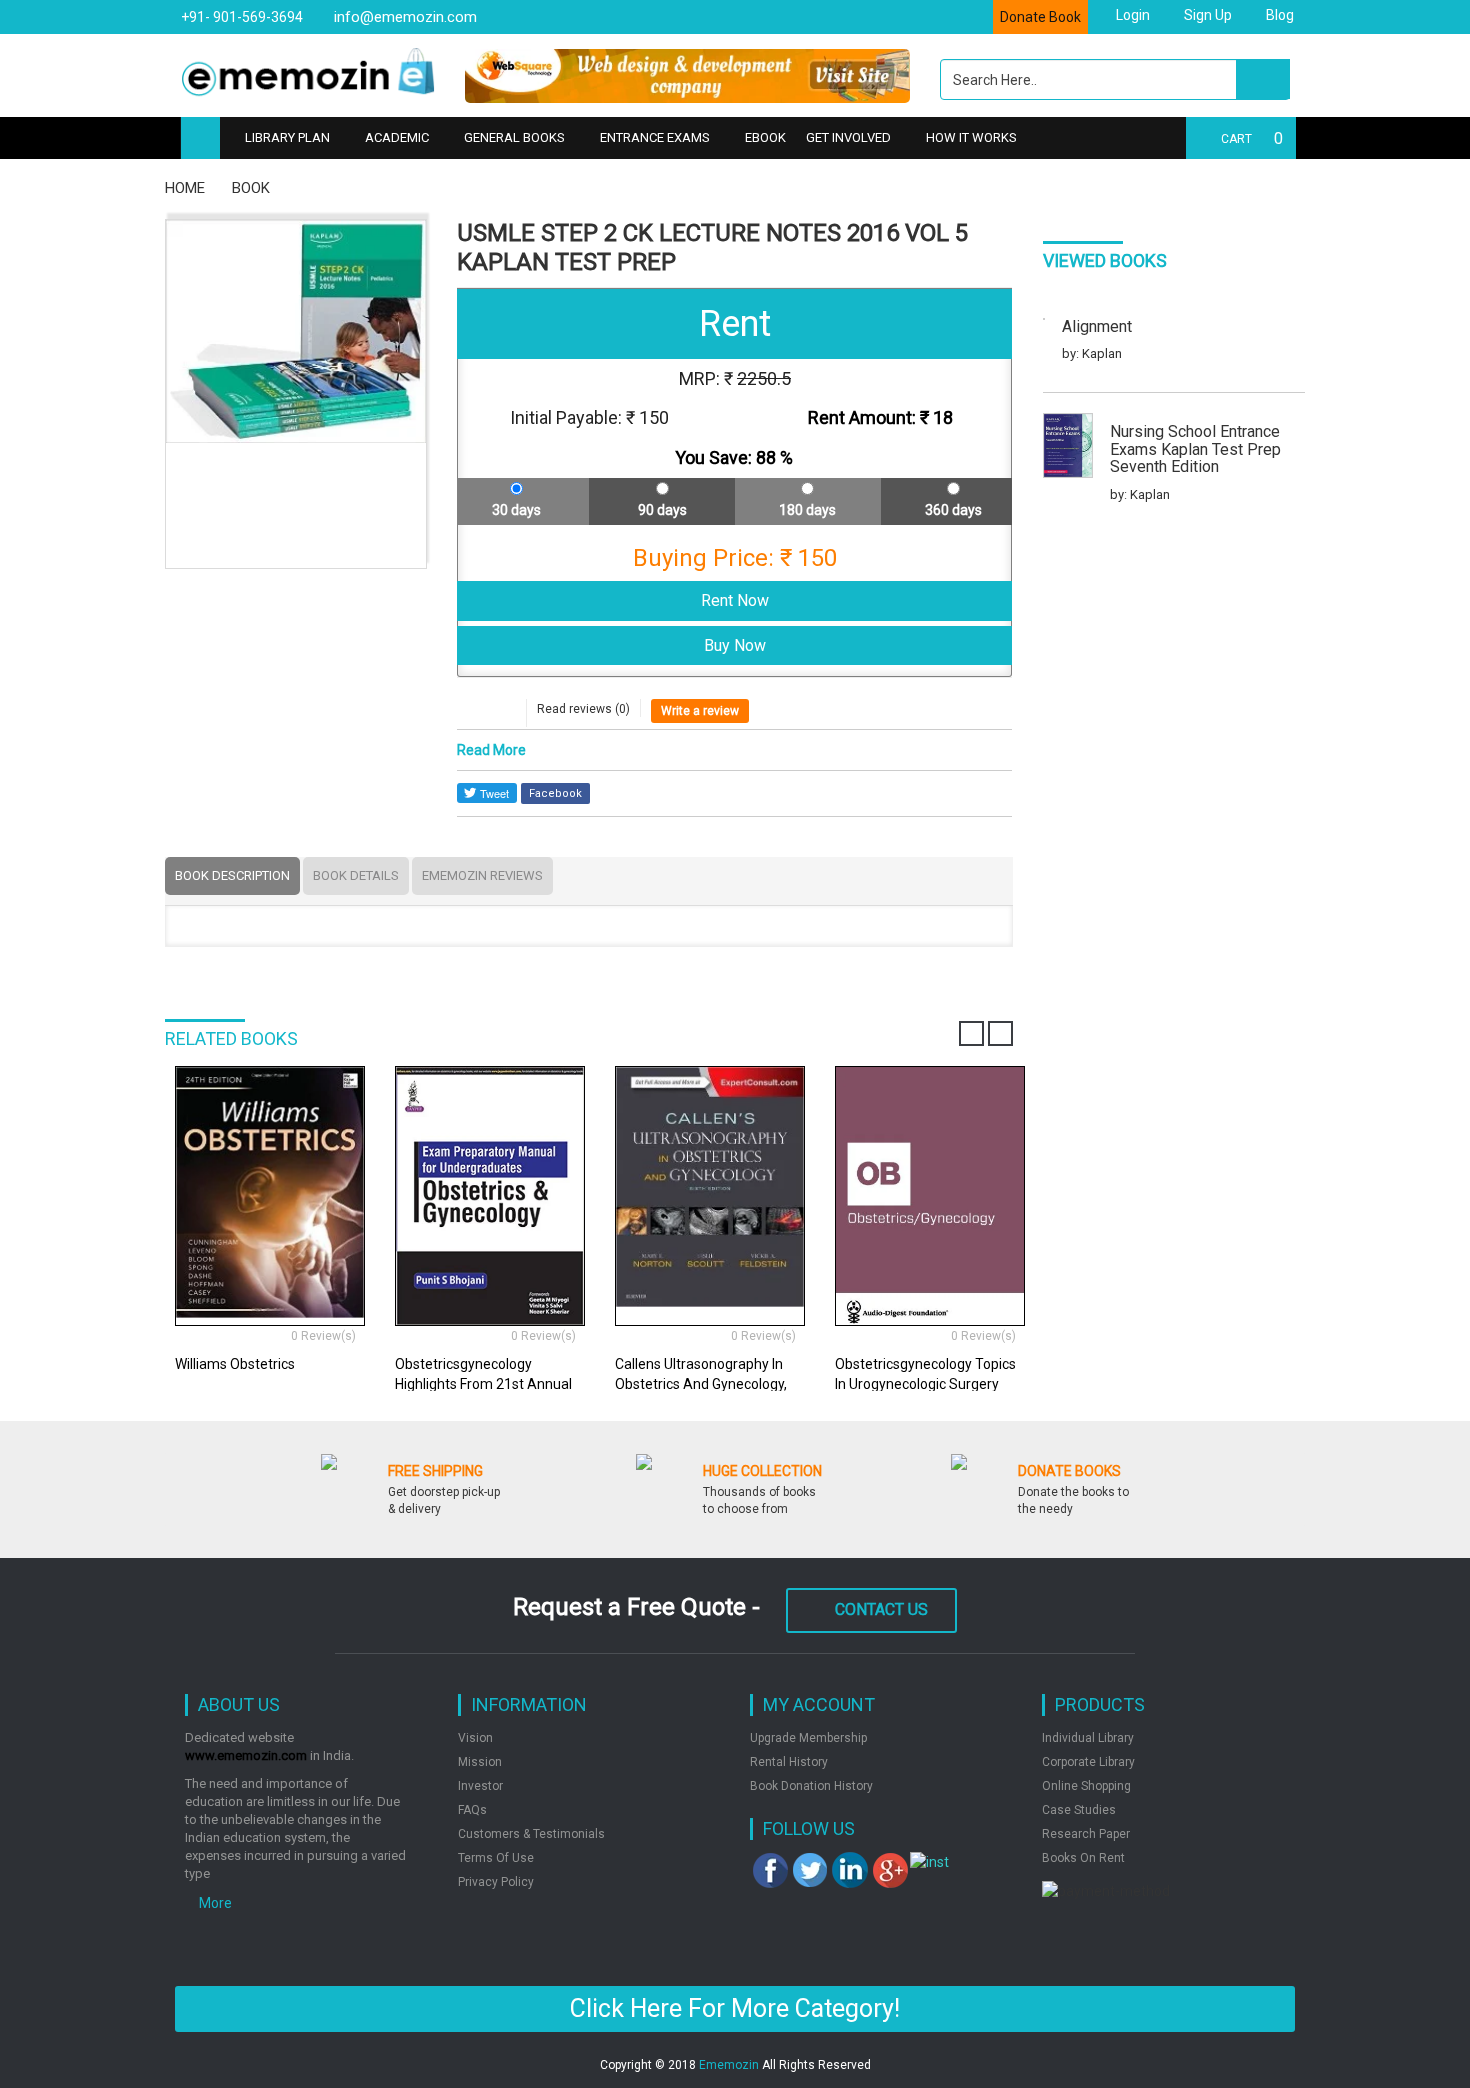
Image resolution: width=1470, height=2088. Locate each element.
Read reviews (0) (583, 709)
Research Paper (1086, 1834)
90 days (662, 510)
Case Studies (1079, 1810)
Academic (397, 137)
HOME (185, 188)
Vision (475, 1738)
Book (251, 188)
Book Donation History (811, 1786)
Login (1131, 15)
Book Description (232, 875)
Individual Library (1088, 1738)
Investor (480, 1786)
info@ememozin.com (403, 17)
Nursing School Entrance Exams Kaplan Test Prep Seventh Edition (1195, 449)
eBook (765, 137)
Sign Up (1206, 15)
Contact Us (881, 1609)
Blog (1278, 15)
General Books (514, 137)
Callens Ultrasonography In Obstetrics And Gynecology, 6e (701, 1384)
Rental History (789, 1762)
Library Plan (287, 137)
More (214, 1903)
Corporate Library (1088, 1762)
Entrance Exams (655, 137)
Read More (491, 750)
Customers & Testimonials (531, 1834)
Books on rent (1083, 1858)
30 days (516, 510)
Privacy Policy (496, 1882)
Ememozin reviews (482, 875)
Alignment (1097, 327)
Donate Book (1040, 17)
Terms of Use (496, 1858)
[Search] (1263, 79)
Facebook (555, 793)
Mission (480, 1762)
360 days (953, 510)
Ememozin (729, 2065)
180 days (807, 510)
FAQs (472, 1810)
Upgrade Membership (808, 1738)
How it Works (971, 137)
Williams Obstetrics (235, 1364)
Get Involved (848, 137)
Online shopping (1086, 1786)
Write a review (700, 711)
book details (356, 875)
